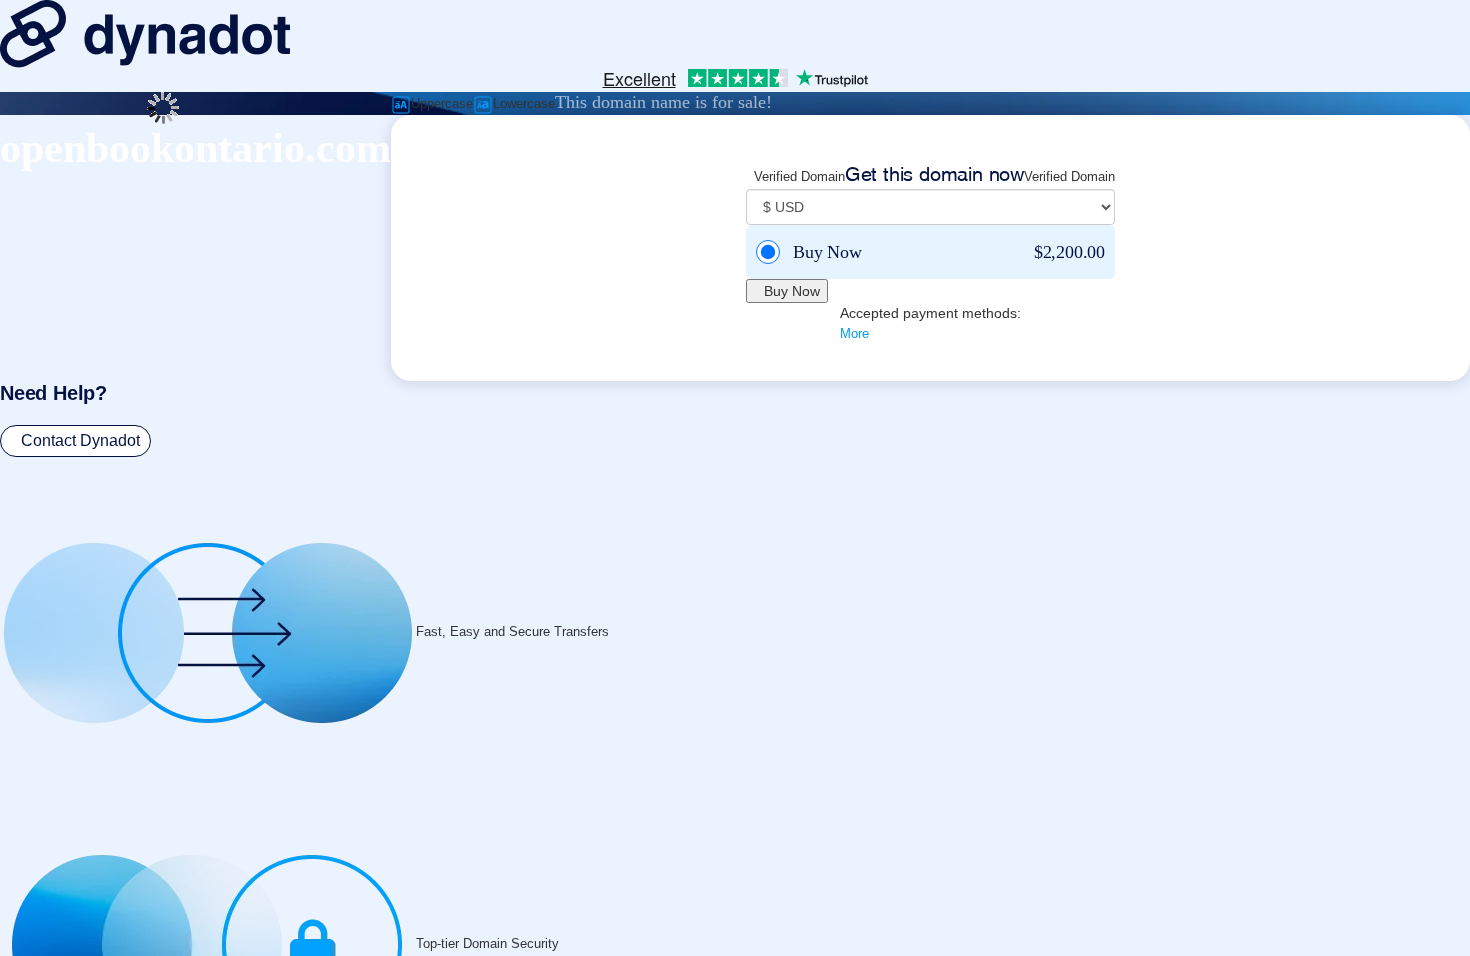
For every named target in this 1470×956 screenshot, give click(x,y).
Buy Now (792, 291)
